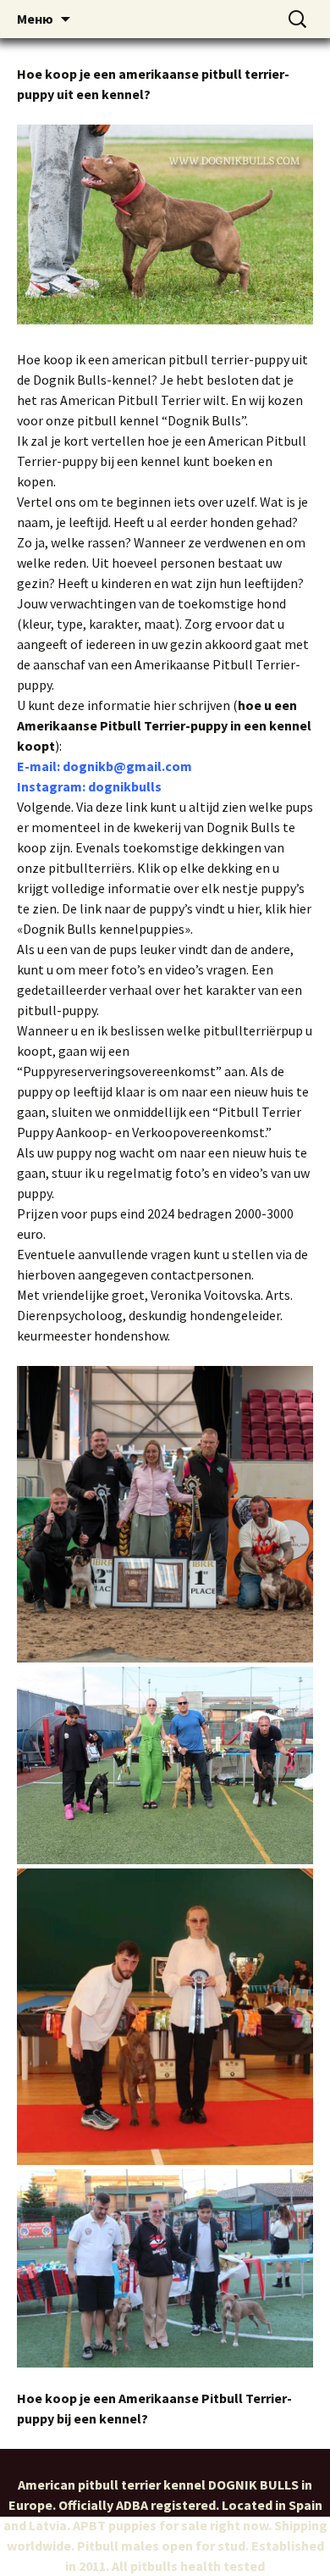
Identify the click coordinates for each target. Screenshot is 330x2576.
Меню (35, 19)
